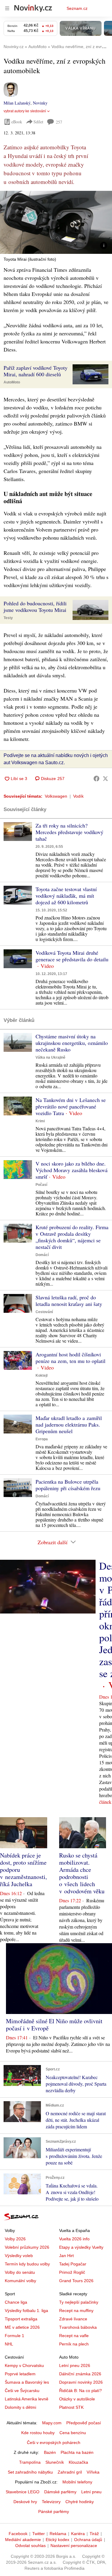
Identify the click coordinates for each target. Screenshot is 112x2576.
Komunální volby (20, 2281)
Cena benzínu (73, 2433)
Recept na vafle (74, 2336)
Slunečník (55, 2462)
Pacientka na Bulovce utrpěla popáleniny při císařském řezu (68, 1485)
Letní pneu (91, 2492)
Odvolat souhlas (30, 2546)
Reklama (58, 2534)
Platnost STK (71, 2407)
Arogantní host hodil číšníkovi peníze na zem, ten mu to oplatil (70, 1358)
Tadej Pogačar (73, 2264)
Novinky (40, 103)
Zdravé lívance (73, 2319)
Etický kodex (57, 2540)
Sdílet (38, 122)
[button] (56, 222)
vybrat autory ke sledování (25, 111)
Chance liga (16, 2302)
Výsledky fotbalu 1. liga (26, 2311)
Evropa (42, 1439)
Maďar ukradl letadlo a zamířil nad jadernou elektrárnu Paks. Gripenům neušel (69, 1424)
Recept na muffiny (76, 2311)
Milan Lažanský (17, 103)
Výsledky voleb (19, 2256)
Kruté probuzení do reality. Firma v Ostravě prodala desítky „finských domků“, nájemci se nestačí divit (72, 1237)
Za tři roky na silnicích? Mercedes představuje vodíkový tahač (69, 832)
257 (59, 122)
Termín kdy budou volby (27, 2264)
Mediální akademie (23, 2540)
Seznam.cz (77, 8)
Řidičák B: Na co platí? (80, 2391)
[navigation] (7, 8)
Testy (8, 618)
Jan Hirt (66, 2256)
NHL (9, 2344)
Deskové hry (25, 2502)
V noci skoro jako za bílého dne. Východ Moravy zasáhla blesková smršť (72, 1170)
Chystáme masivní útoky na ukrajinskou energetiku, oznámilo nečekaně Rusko (72, 1043)
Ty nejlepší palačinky (79, 2302)
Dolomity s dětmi (20, 2407)
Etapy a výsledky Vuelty (81, 2247)
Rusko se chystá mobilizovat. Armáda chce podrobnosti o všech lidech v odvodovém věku (82, 1873)
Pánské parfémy (54, 2511)
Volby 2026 (15, 2239)
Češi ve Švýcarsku (22, 2391)
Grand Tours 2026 (76, 2281)
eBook (17, 122)
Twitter (39, 2534)
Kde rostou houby (38, 2433)
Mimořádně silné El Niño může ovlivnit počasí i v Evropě (54, 2025)
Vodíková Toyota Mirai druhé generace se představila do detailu (72, 956)
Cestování (44, 1312)
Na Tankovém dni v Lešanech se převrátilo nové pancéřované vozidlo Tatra (71, 1106)
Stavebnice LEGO (23, 2492)
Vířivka (93, 2472)
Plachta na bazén (77, 2452)
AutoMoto (12, 382)
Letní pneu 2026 (75, 2365)
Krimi (40, 1121)
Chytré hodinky (80, 2502)
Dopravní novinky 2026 (81, 2382)
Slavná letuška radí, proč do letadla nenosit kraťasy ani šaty (69, 1301)
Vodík (78, 796)
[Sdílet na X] (105, 779)
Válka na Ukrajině (50, 1057)
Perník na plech (74, 2344)
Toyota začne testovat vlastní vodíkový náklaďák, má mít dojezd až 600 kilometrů (66, 896)
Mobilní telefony (77, 2482)
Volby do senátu (20, 2272)
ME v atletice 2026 (22, 2327)
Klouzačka (78, 2462)
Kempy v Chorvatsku (24, 2365)
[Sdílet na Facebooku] (96, 779)
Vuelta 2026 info (74, 2239)
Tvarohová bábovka (78, 2327)
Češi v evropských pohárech (54, 2443)
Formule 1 (14, 2336)
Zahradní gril (70, 2472)
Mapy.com (52, 2423)
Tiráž (94, 2534)
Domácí (42, 1255)
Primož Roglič (72, 2272)
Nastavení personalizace (74, 2546)
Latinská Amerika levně (27, 2399)
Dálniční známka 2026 (80, 2374)
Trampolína (30, 2462)
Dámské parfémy (60, 2492)
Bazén (50, 2452)
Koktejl (42, 1375)
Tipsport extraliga (21, 2319)
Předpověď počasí (84, 2423)
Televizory (51, 2502)
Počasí (41, 1185)
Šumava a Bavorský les (27, 2382)
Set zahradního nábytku (30, 2472)
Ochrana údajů (88, 2540)
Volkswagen (56, 796)
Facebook (18, 2534)
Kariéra (78, 2534)
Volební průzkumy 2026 (27, 2247)
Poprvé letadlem (20, 2374)
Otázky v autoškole (77, 2399)
